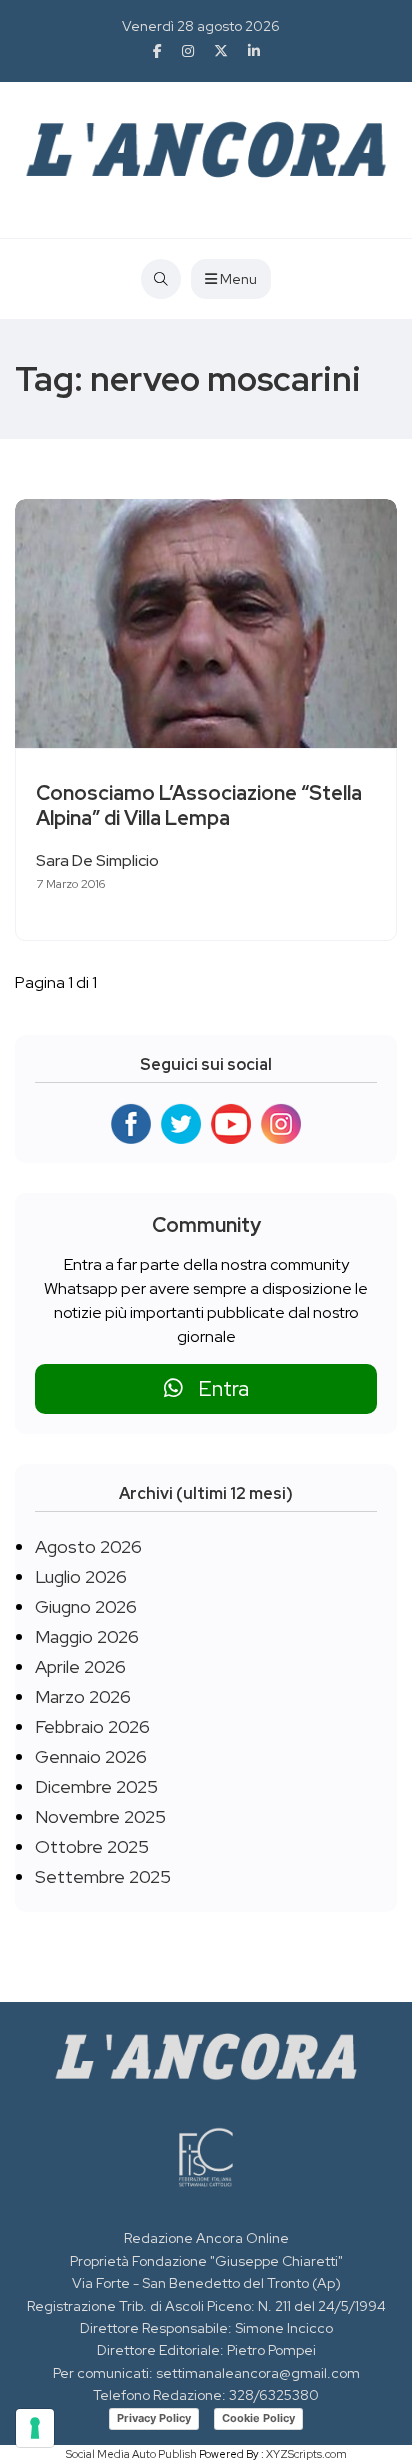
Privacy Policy (154, 2418)
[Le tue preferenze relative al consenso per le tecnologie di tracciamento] (35, 2428)
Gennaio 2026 (91, 1756)
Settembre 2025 (103, 1876)
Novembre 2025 (100, 1816)
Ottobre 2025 (92, 1846)
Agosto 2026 (88, 1546)
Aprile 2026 (80, 1666)
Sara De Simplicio (97, 860)
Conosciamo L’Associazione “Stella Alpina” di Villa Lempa (199, 805)
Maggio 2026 (87, 1636)
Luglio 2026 (81, 1576)
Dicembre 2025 (96, 1786)
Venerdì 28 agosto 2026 (201, 26)
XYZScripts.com (306, 2454)
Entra (216, 1388)
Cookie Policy (258, 2418)
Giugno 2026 (86, 1606)
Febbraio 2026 (92, 1726)
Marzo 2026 (83, 1696)
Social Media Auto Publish (131, 2454)
